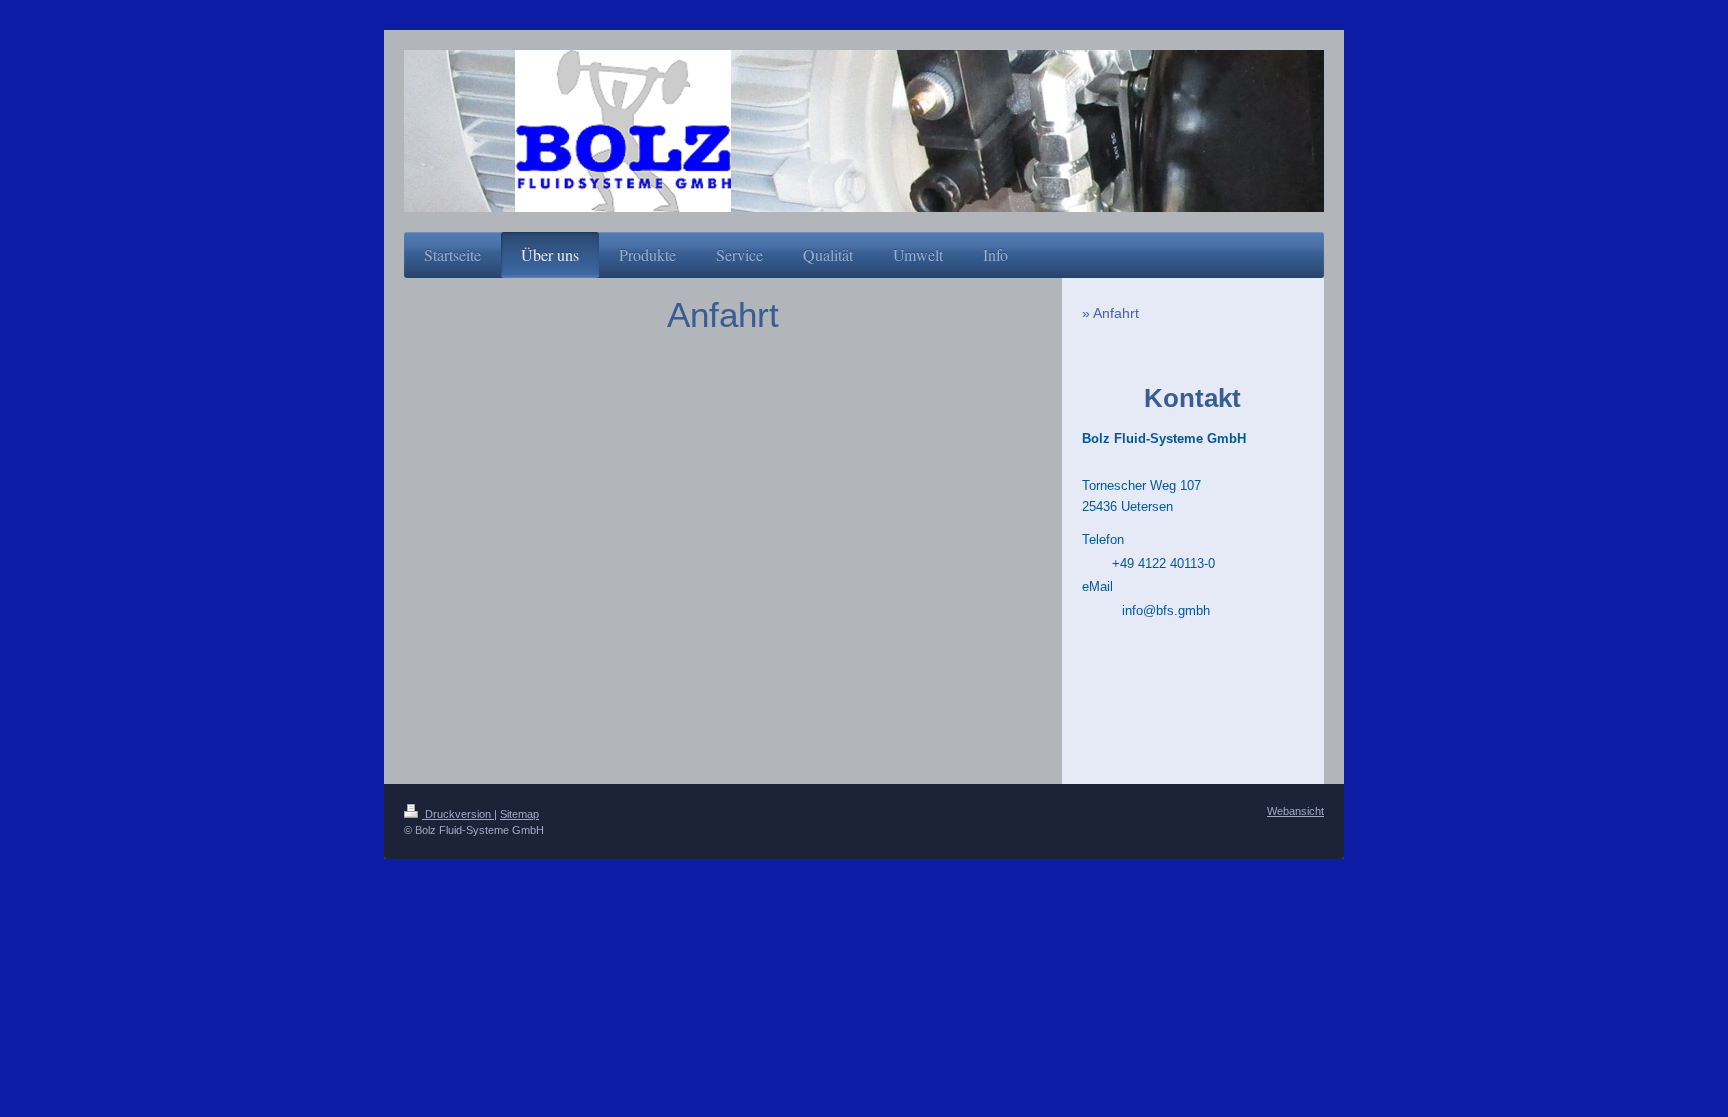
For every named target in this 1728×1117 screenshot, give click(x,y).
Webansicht (1295, 811)
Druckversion (458, 814)
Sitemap (519, 814)
